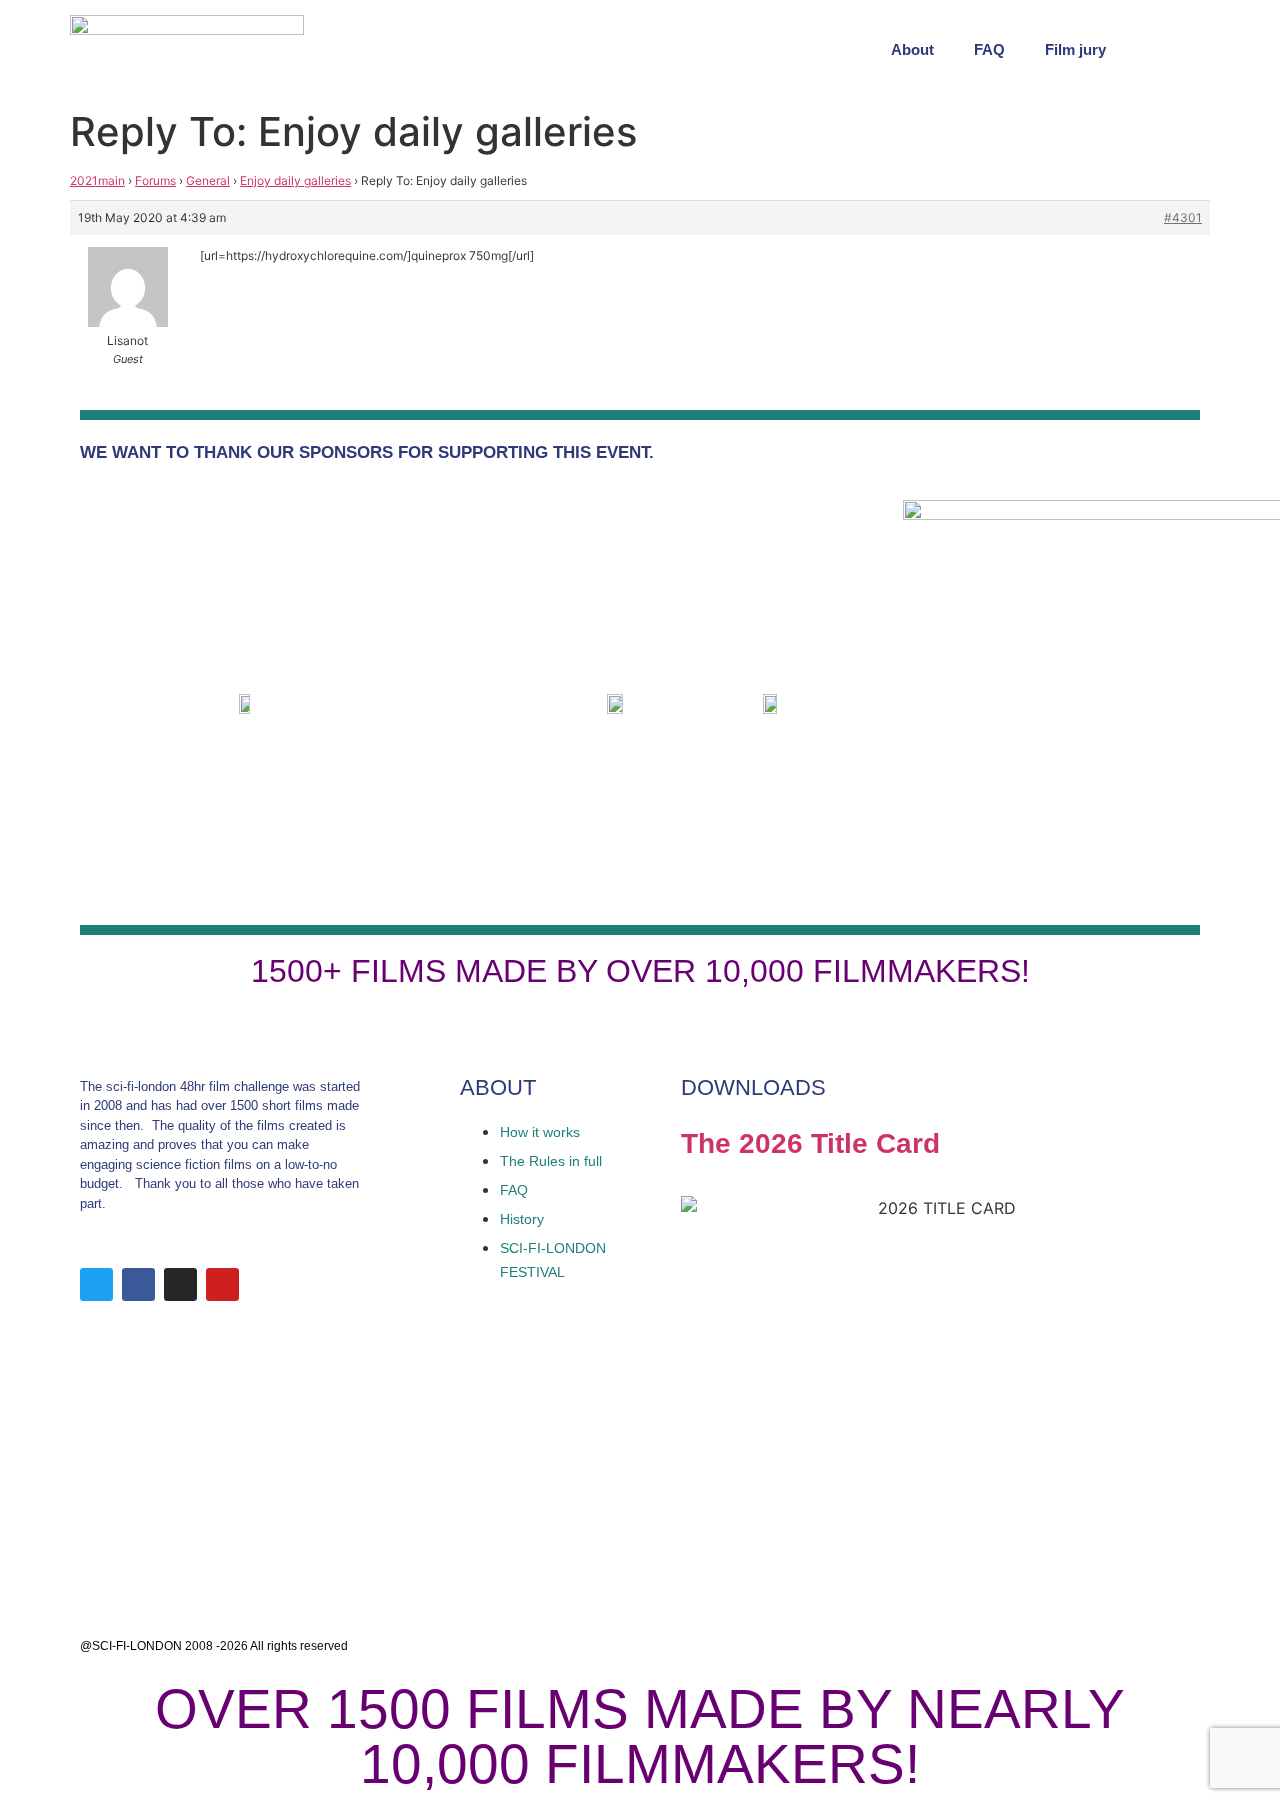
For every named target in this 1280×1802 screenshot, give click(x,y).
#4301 (1183, 217)
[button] (1190, 50)
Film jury (1075, 49)
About (912, 49)
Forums (155, 180)
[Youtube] (222, 1284)
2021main (97, 180)
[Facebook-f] (138, 1284)
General (208, 180)
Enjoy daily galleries (295, 180)
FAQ (989, 49)
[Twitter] (96, 1284)
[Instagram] (180, 1284)
